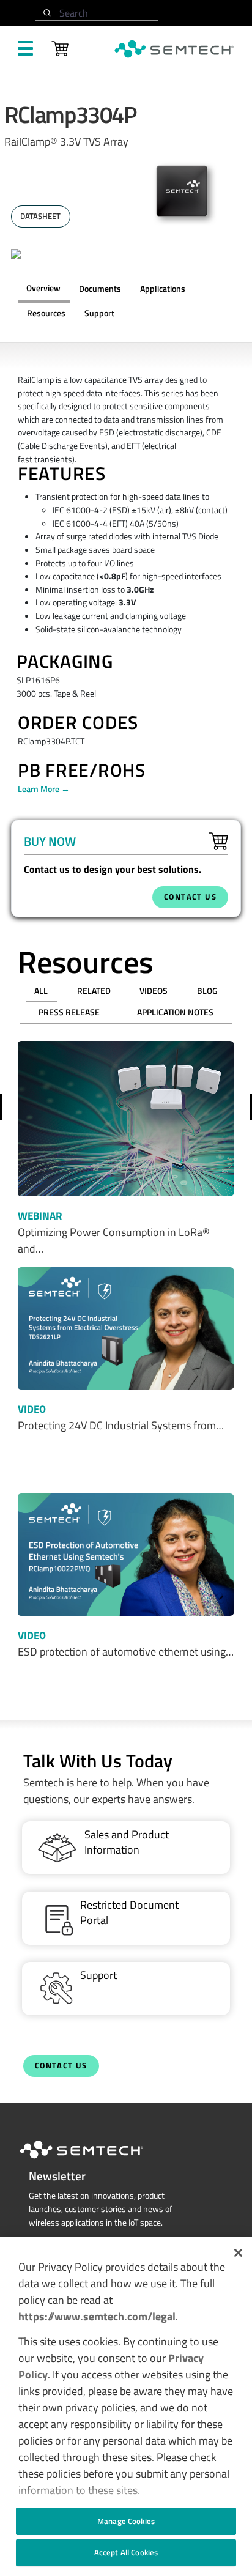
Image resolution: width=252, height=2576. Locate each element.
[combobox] (97, 13)
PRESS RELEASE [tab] (69, 1012)
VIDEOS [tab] (154, 991)
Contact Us (61, 2066)
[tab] (46, 314)
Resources (46, 313)
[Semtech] (94, 2161)
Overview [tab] (43, 288)
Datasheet (40, 216)
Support (99, 313)
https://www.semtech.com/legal (97, 2316)
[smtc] (174, 49)
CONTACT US (190, 897)
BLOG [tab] (207, 991)
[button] (238, 2253)
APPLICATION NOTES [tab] (175, 1012)
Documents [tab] (100, 289)
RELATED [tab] (94, 991)
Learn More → (44, 789)
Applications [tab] (163, 289)
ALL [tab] (41, 991)
